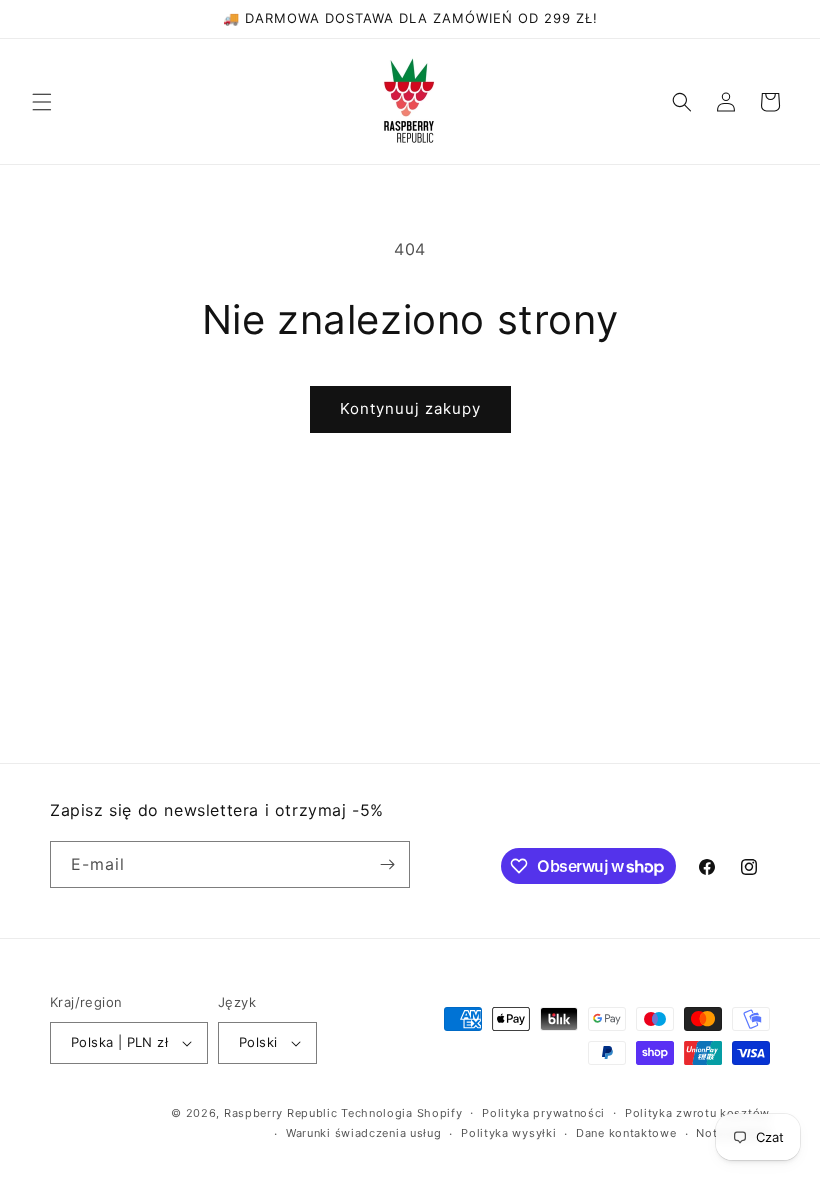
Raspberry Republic (281, 1113)
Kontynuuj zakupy (410, 408)
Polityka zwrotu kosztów (697, 1113)
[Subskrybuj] (387, 864)
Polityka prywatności (543, 1113)
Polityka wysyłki (508, 1133)
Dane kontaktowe (626, 1133)
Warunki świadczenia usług (364, 1133)
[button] (42, 102)
